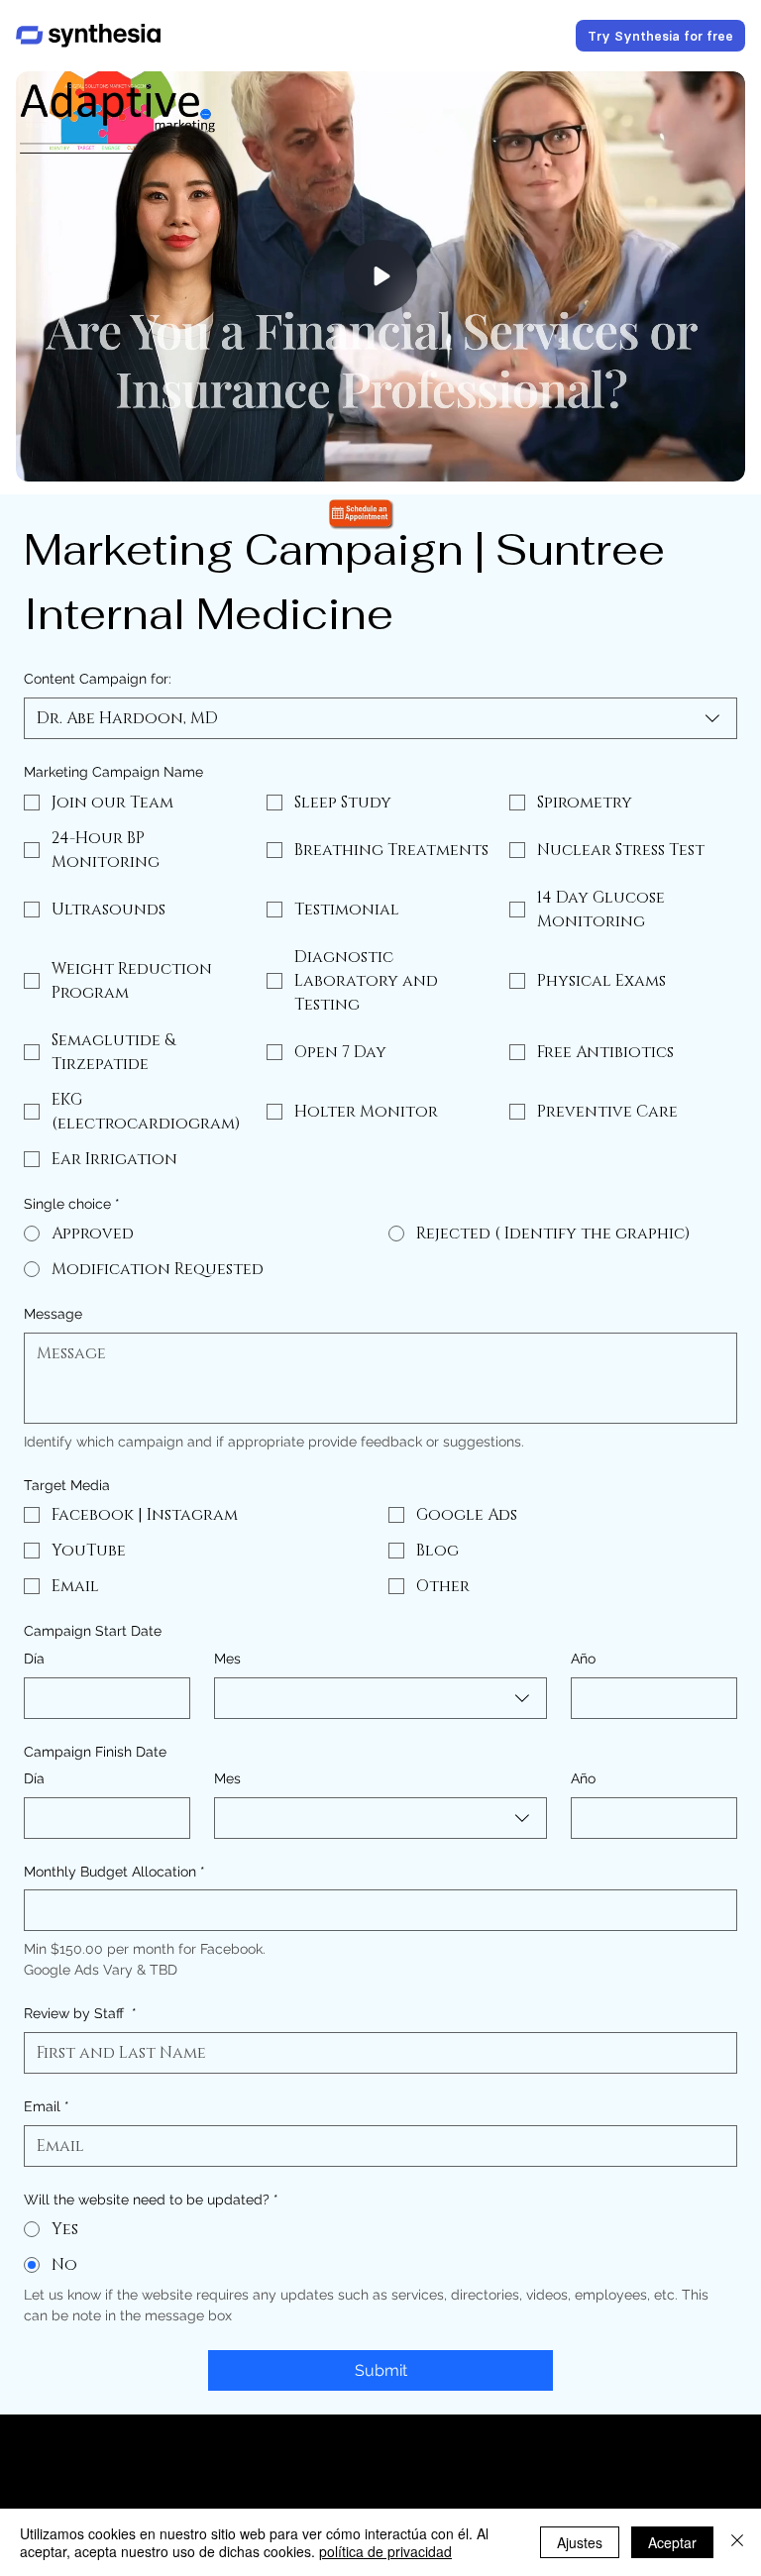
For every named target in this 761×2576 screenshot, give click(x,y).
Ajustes (580, 2542)
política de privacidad (385, 2551)
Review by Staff (80, 2013)
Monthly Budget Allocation (114, 1872)
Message (53, 1314)
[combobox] (380, 718)
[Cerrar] (737, 2542)
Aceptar (672, 2542)
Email (47, 2106)
